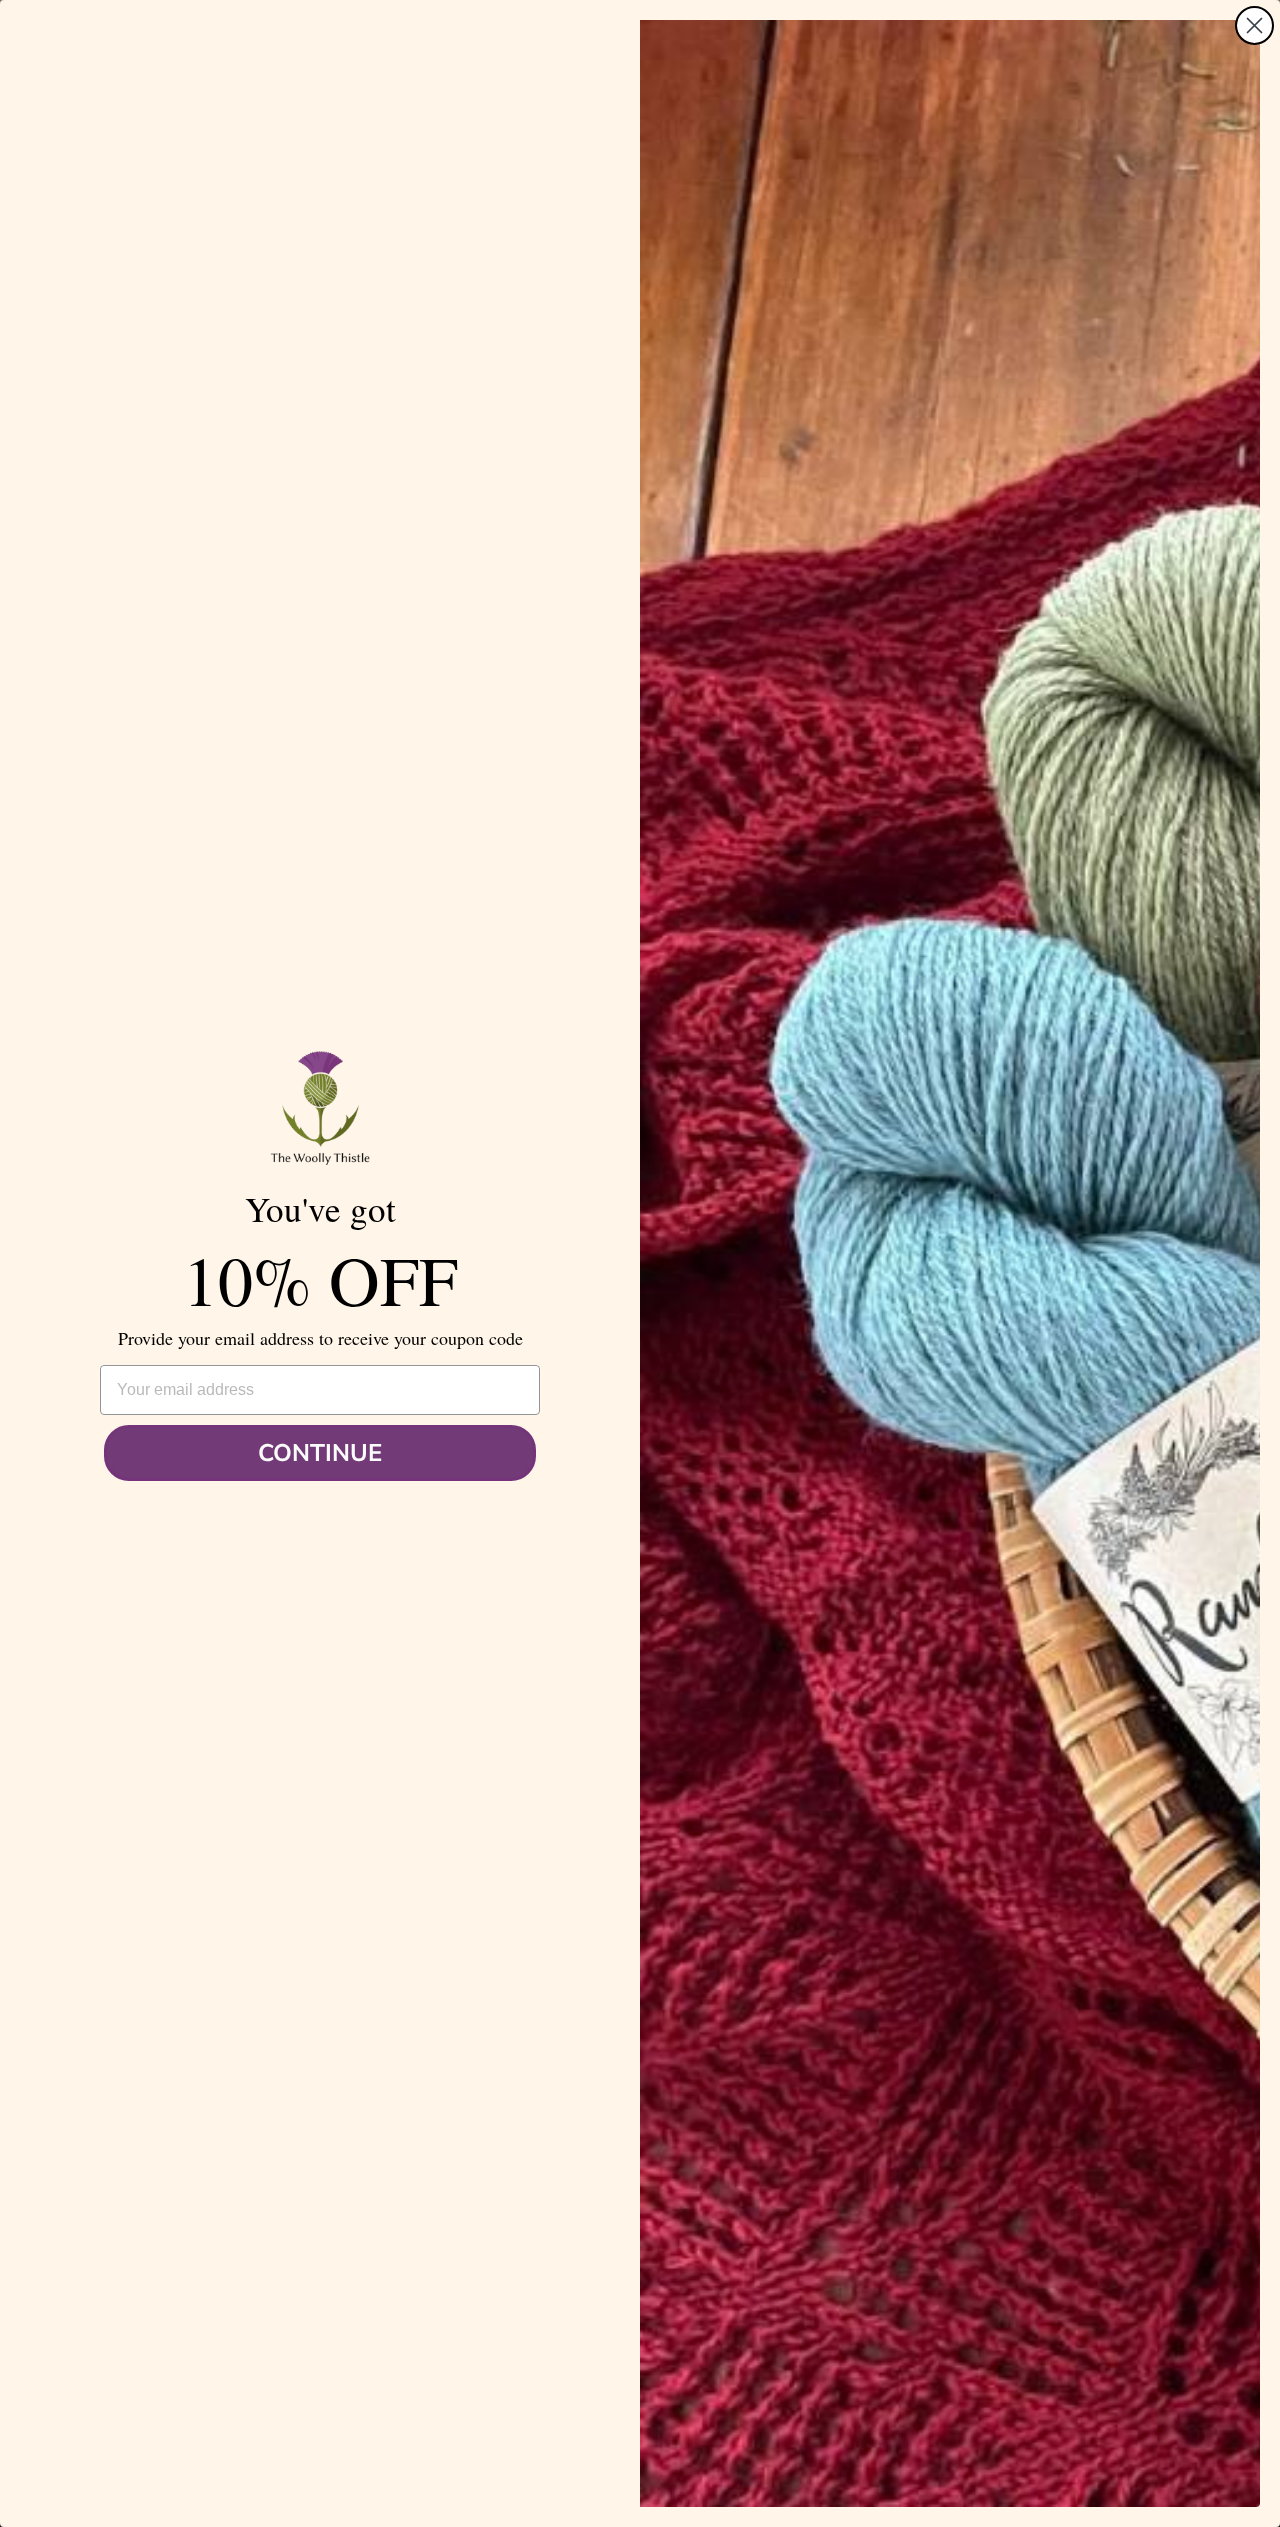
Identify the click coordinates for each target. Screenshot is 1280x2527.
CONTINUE (320, 1453)
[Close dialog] (1254, 25)
